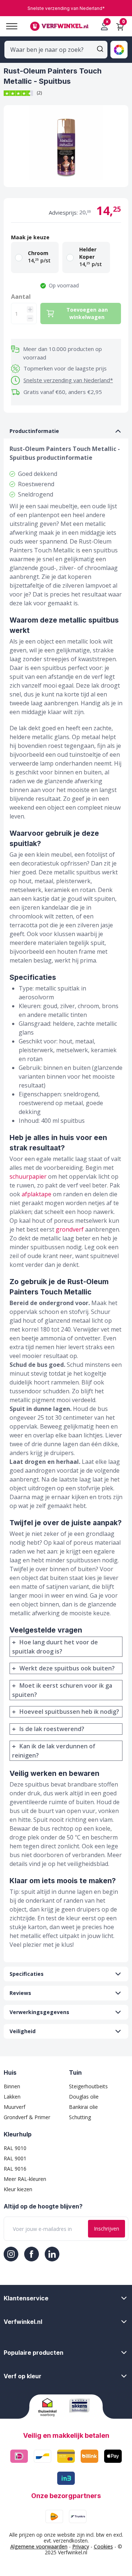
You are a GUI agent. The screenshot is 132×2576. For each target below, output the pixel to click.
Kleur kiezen (18, 2189)
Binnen (12, 2086)
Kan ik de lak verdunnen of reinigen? (54, 1751)
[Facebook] (32, 2254)
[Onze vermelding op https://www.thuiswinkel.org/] (51, 2407)
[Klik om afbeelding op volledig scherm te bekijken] (66, 146)
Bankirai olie (83, 2107)
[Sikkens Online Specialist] (82, 2405)
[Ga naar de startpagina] (59, 26)
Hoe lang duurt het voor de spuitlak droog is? (55, 1647)
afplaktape (36, 1194)
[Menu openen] (9, 26)
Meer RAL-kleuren (25, 2179)
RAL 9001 (15, 2158)
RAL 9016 (15, 2169)
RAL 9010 (15, 2148)
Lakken (12, 2097)
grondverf (70, 1229)
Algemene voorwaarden (39, 2546)
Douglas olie (84, 2097)
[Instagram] (11, 2254)
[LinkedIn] (52, 2254)
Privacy (81, 2546)
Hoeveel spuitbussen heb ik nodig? (69, 1712)
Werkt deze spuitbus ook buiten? (67, 1668)
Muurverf (14, 2107)
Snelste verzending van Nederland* (68, 380)
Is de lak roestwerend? (52, 1729)
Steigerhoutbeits (88, 2086)
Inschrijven (107, 2229)
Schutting (80, 2117)
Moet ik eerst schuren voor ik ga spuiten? (62, 1690)
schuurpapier (28, 1176)
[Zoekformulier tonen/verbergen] (100, 49)
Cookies (103, 2546)
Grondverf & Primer (27, 2117)
